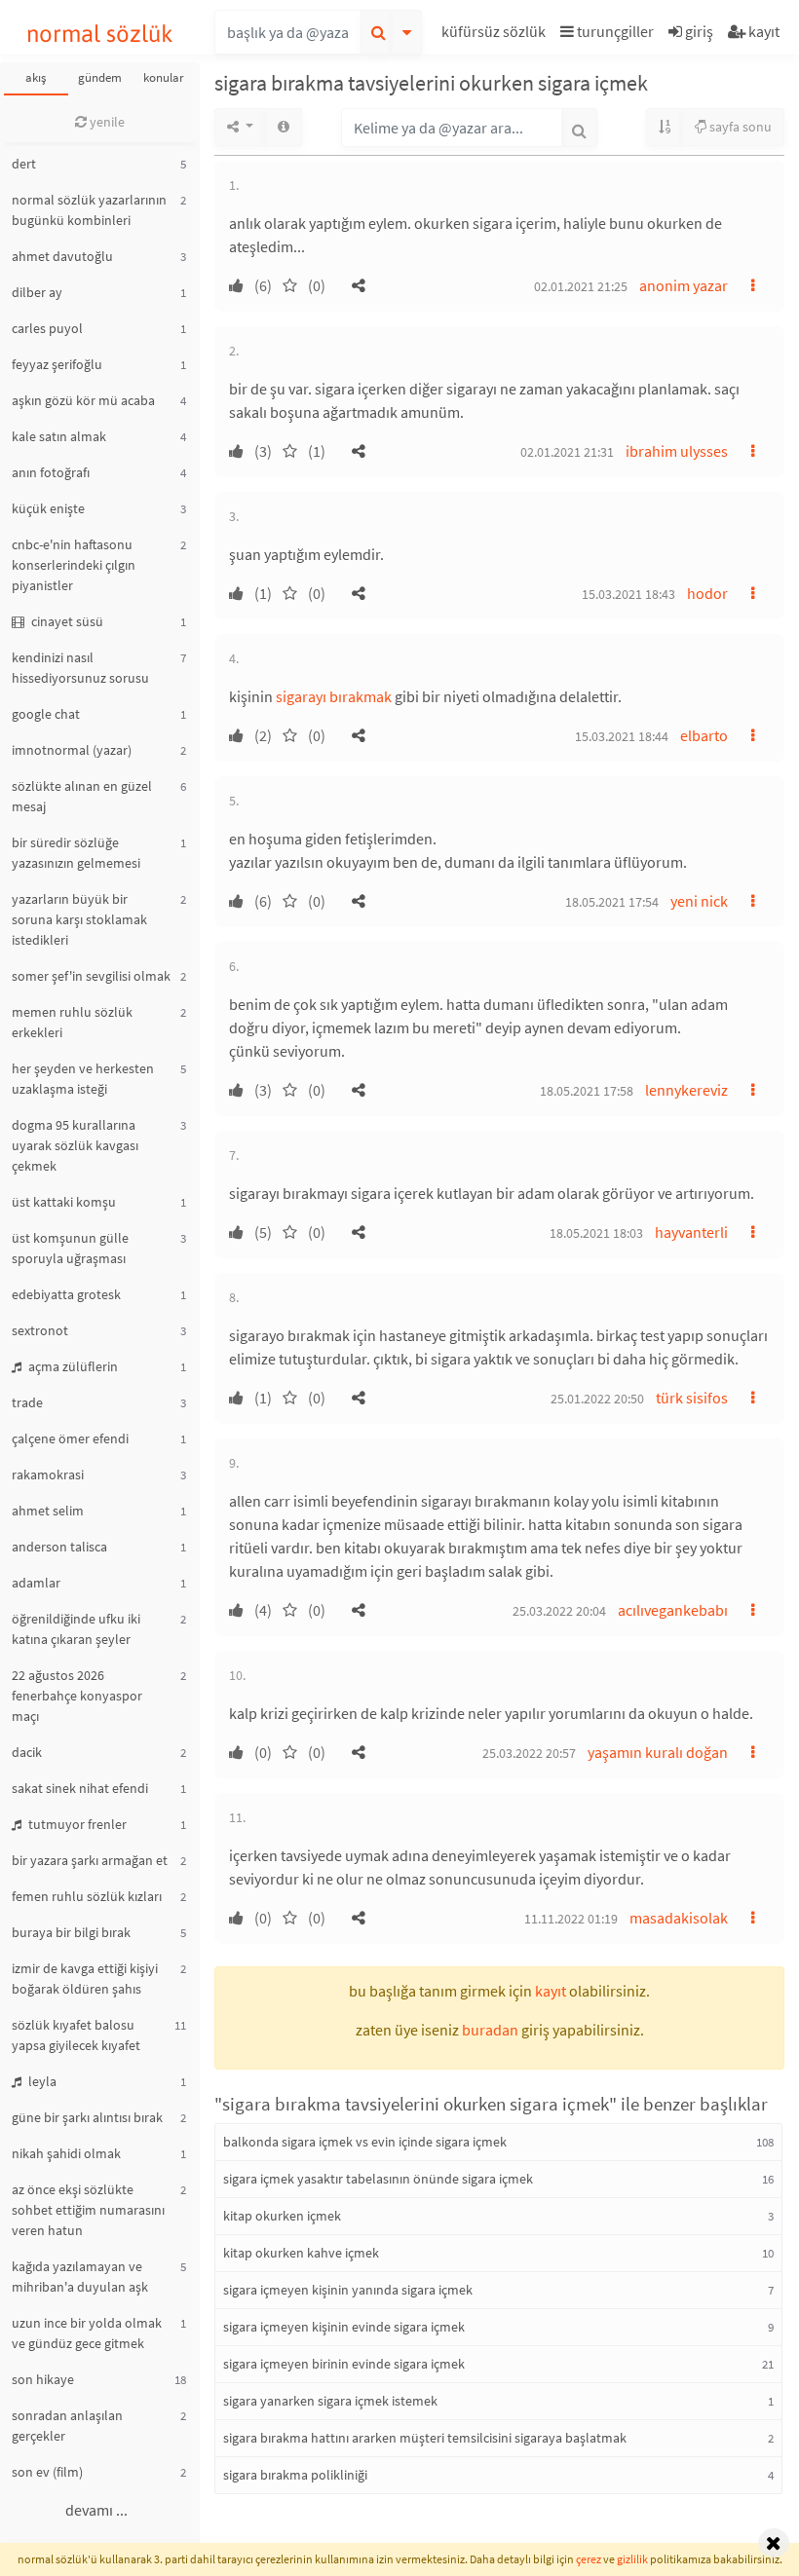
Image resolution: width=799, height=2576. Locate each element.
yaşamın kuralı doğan (658, 1752)
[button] (496, 35)
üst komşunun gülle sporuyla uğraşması (70, 1248)
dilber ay (37, 292)
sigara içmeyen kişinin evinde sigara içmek (344, 2327)
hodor (707, 593)
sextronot (40, 1330)
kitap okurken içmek (282, 2216)
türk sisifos (692, 1398)
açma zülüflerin (72, 1366)
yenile (106, 122)
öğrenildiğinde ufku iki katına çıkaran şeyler (76, 1629)
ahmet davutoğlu (62, 256)
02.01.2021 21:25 (581, 286)
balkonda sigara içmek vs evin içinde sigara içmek (365, 2142)
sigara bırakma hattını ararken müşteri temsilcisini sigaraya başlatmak (425, 2438)
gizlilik (632, 2559)
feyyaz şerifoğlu (57, 364)
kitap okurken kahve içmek (301, 2253)
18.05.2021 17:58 (587, 1091)
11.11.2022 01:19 (571, 1919)
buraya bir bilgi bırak (71, 1932)
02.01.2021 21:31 (567, 452)
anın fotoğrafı (51, 472)
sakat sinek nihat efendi (80, 1788)
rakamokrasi (48, 1475)
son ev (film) (47, 2472)
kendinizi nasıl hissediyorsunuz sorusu (80, 668)
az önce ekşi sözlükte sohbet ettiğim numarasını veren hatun (88, 2210)
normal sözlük (100, 34)
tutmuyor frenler (76, 1824)
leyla (41, 2081)
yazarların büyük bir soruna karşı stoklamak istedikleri (79, 919)
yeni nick (699, 901)
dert (24, 164)
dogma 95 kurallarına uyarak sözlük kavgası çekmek (75, 1145)
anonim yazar (684, 285)
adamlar (36, 1583)
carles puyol (47, 328)
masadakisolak (679, 1918)
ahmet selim (48, 1511)
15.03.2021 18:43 (628, 594)
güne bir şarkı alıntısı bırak (87, 2117)
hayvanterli (691, 1232)
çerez (589, 2559)
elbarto (704, 735)
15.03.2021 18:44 (622, 736)
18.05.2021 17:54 (612, 902)
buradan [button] (490, 2030)
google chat (46, 714)
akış (36, 77)
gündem (100, 77)
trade (27, 1402)
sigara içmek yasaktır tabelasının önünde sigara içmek (378, 2179)
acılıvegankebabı (673, 1610)
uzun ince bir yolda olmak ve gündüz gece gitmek (87, 2333)
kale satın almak (59, 436)
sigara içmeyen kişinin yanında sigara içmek (348, 2290)
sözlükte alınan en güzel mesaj (82, 796)
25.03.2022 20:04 (559, 1611)
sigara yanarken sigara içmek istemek (330, 2401)
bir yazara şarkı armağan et (90, 1860)
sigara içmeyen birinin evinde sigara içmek (344, 2364)
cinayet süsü (66, 621)
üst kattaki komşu (64, 1202)
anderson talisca (59, 1547)
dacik (27, 1752)
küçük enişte (48, 508)
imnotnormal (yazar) (72, 750)
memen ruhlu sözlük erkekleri (72, 1022)
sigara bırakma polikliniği (295, 2475)
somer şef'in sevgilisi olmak (91, 976)
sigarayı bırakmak (334, 696)
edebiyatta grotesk (66, 1294)
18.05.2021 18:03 (596, 1233)
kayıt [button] (551, 1991)
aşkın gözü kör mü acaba (83, 400)
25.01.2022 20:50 (597, 1399)
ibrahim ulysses (677, 451)
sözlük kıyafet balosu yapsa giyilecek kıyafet (76, 2035)
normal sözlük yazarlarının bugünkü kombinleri (89, 210)
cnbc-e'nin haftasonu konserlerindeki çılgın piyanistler (74, 565)
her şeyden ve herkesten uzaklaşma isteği (83, 1079)
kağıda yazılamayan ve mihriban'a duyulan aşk (80, 2277)
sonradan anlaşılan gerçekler (67, 2426)
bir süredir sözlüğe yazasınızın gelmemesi (76, 853)
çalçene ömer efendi (70, 1438)
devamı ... (96, 2510)
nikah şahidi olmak (66, 2153)
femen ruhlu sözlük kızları (87, 1896)
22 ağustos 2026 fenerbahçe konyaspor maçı (77, 1696)
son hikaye (43, 2379)
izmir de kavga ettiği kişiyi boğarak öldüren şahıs (85, 1979)
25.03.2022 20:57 (529, 1753)
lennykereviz (686, 1090)
